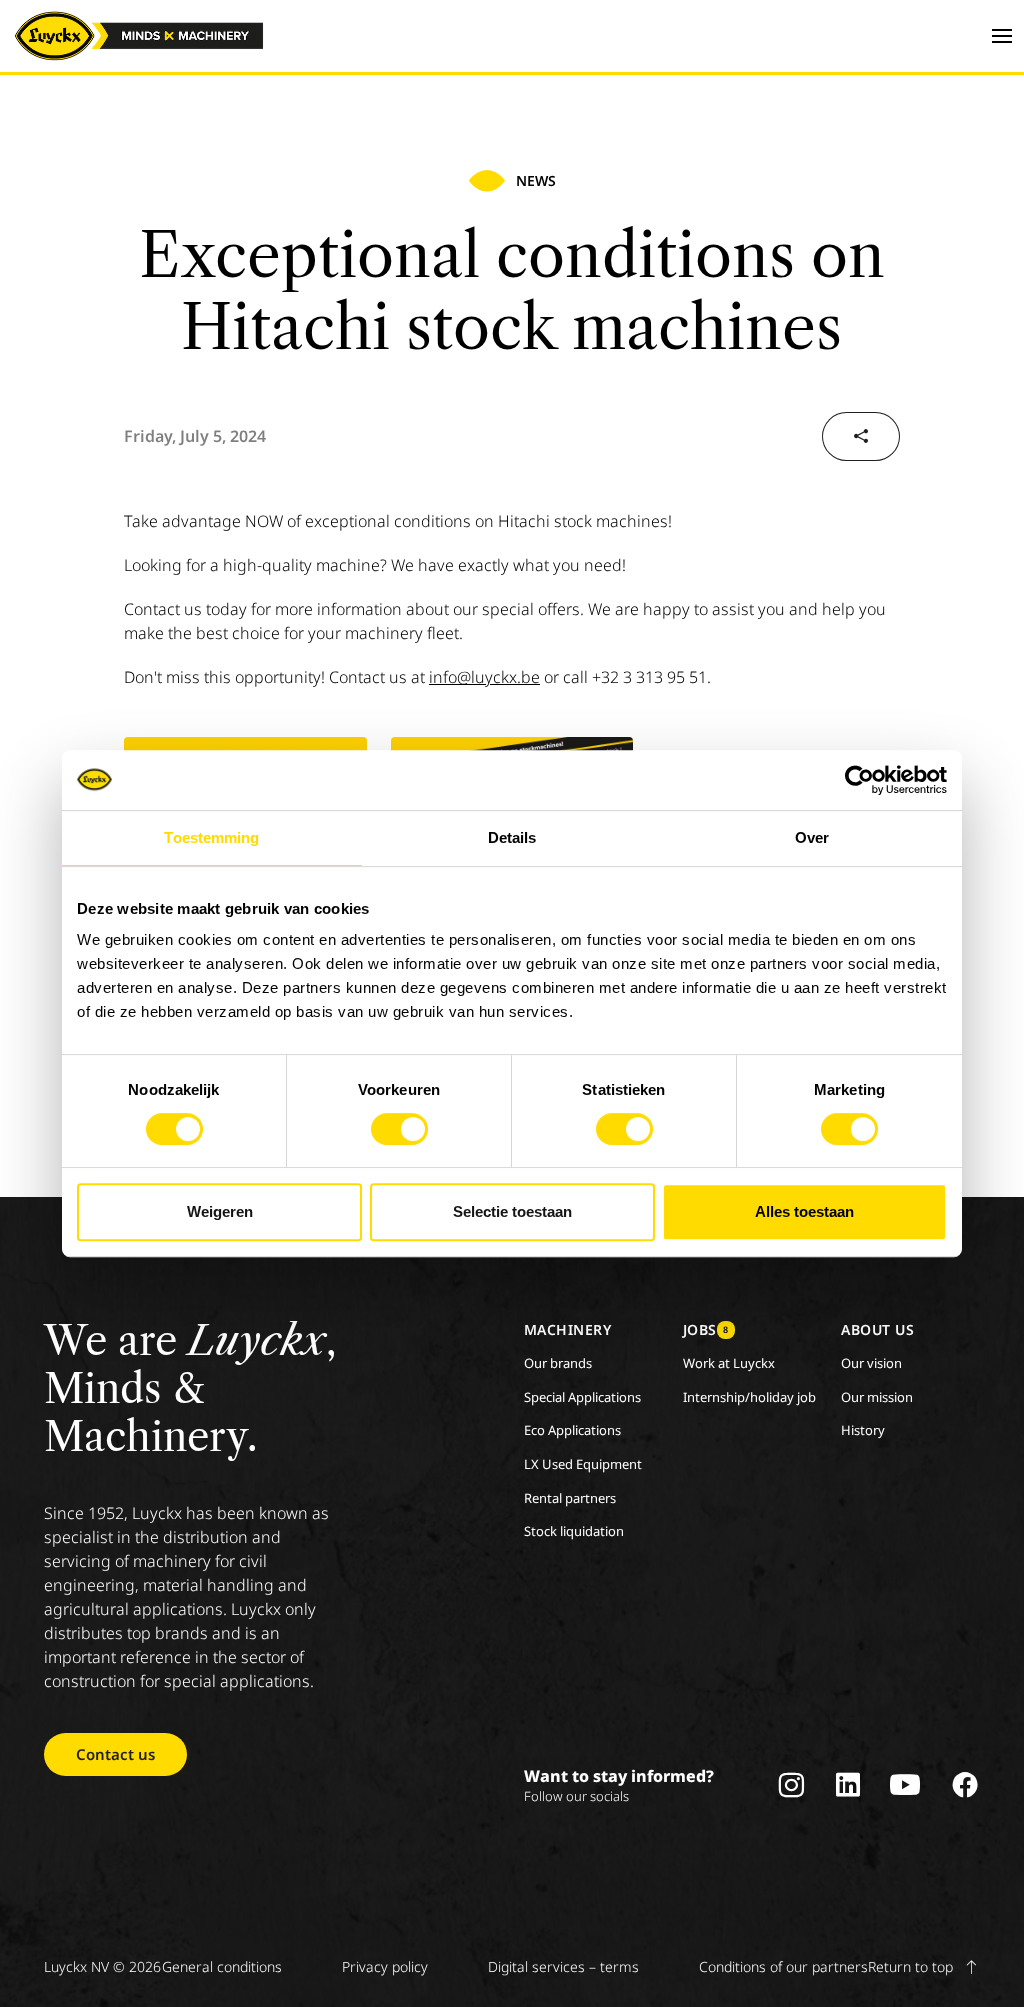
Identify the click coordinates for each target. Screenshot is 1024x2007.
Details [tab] (512, 837)
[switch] (399, 1129)
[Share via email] (861, 437)
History (863, 1430)
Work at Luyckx (729, 1363)
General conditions (222, 1966)
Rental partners (570, 1498)
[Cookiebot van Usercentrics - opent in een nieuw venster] (859, 780)
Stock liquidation (574, 1531)
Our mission (877, 1397)
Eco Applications (572, 1430)
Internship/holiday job (749, 1397)
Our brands (558, 1363)
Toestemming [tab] (211, 837)
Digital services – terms (563, 1966)
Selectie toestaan (512, 1211)
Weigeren (220, 1211)
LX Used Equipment (583, 1464)
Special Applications (582, 1397)
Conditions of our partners (783, 1966)
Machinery (568, 1329)
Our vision (871, 1363)
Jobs (706, 1329)
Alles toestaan (804, 1211)
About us (877, 1329)
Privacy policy (385, 1966)
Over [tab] (812, 837)
